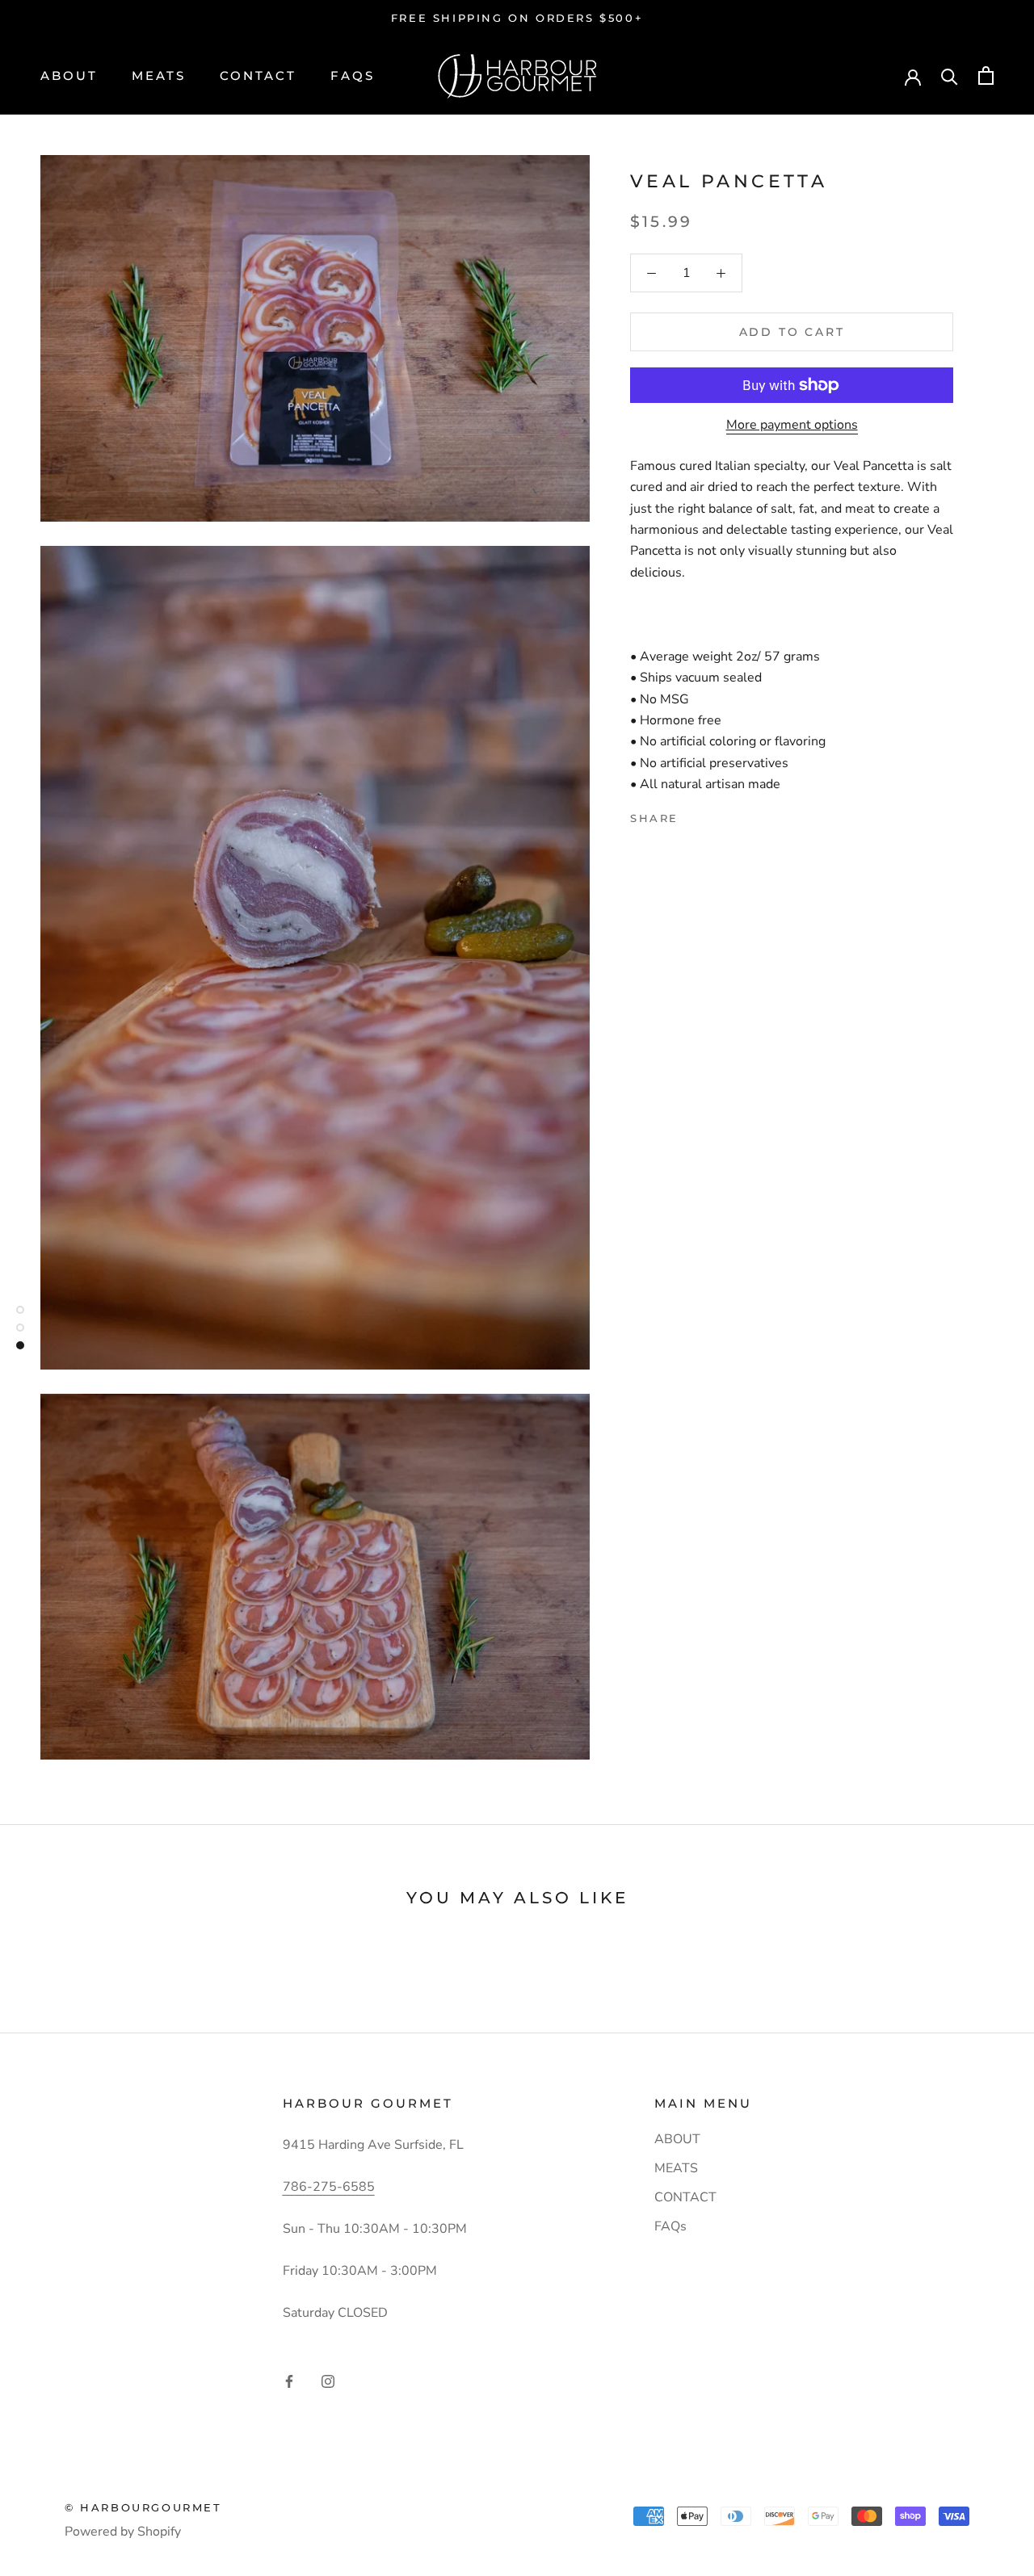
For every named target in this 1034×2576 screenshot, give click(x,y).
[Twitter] (715, 814)
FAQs (353, 76)
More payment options (792, 425)
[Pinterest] (736, 814)
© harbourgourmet (143, 2507)
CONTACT (258, 76)
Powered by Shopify (123, 2532)
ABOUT (69, 76)
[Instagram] (328, 2381)
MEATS (159, 76)
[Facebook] (694, 814)
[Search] (950, 76)
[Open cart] (986, 76)
